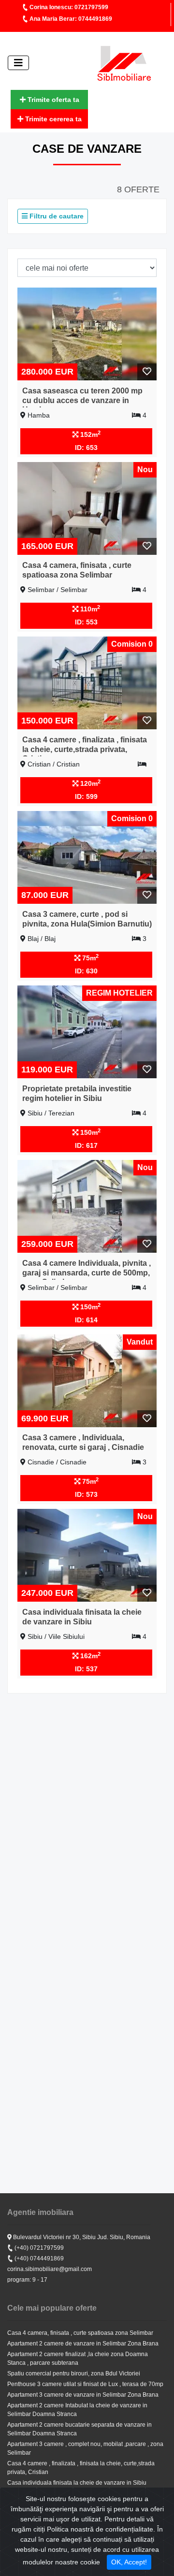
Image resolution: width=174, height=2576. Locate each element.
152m (89, 434)
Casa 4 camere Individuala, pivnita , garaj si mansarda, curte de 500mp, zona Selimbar (87, 1272)
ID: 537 (86, 1669)
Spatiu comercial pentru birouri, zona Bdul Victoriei (74, 2373)
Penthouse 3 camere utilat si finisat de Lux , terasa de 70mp (85, 2384)
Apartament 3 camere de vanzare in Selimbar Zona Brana (83, 2395)
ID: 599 (86, 796)
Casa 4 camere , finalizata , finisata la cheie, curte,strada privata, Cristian (85, 749)
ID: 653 (86, 448)
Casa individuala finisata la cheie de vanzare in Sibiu (77, 2483)
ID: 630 (86, 971)
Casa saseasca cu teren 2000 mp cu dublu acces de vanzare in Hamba (82, 400)
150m (89, 1132)
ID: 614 (86, 1320)
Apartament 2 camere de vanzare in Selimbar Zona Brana (83, 2344)
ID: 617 (86, 1145)
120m (89, 783)
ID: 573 (86, 1494)
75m (89, 957)
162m (89, 1655)
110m (89, 608)
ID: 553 (86, 622)
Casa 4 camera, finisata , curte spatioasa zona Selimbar (80, 2333)
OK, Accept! (129, 2562)
